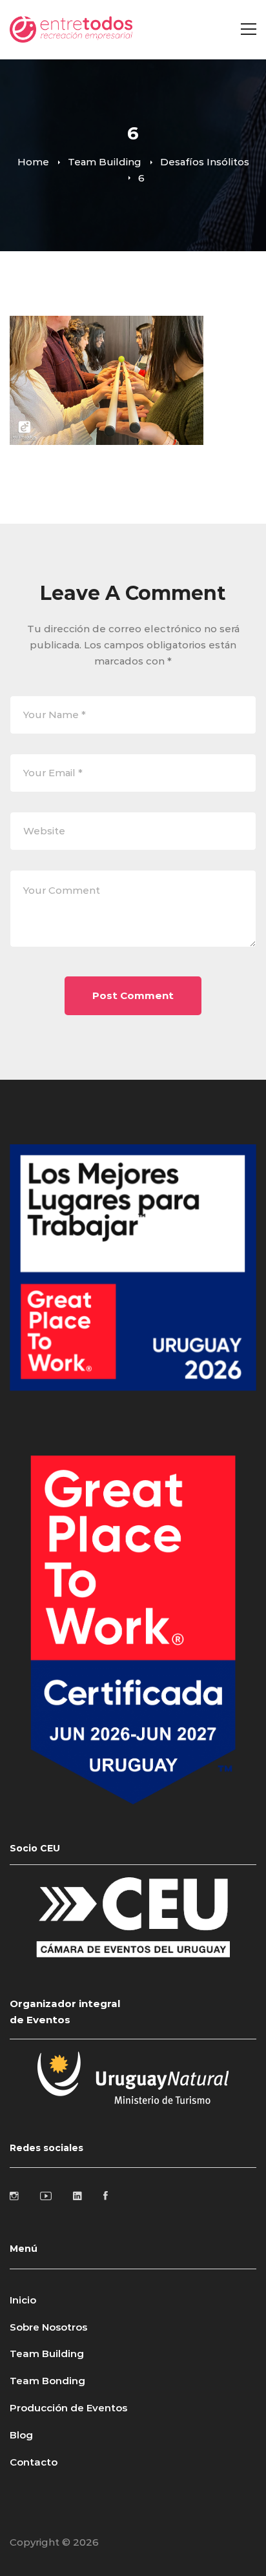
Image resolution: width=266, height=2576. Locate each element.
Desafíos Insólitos (205, 162)
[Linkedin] (77, 2196)
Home (33, 162)
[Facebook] (106, 2196)
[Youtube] (46, 2196)
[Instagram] (14, 2196)
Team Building (105, 162)
